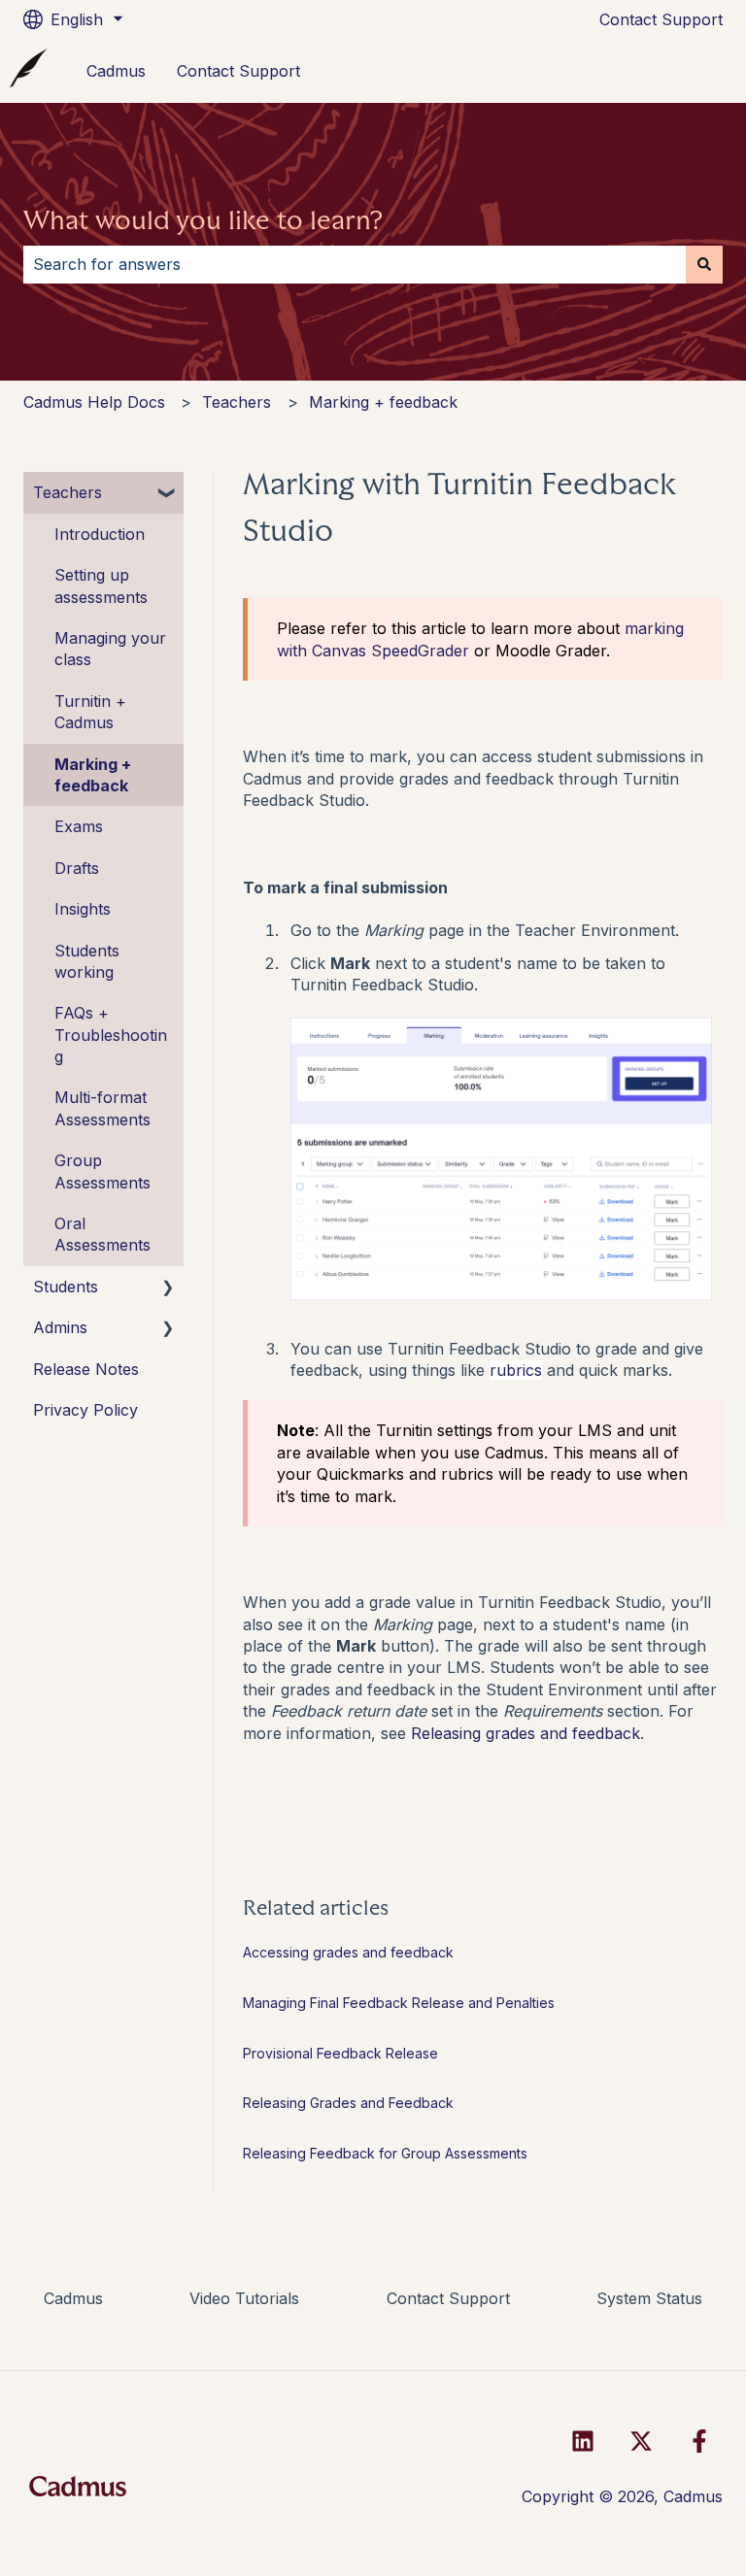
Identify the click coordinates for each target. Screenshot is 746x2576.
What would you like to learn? (203, 220)
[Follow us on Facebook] (699, 2441)
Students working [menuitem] (87, 961)
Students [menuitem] (66, 1287)
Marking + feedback (383, 402)
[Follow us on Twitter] (641, 2441)
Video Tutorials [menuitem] (244, 2298)
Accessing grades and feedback (348, 1952)
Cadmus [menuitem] (73, 2298)
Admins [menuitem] (60, 1327)
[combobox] (355, 264)
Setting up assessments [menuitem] (101, 585)
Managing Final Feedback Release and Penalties (399, 2003)
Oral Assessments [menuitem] (102, 1234)
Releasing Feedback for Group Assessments (385, 2153)
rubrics (516, 1370)
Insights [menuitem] (83, 909)
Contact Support (661, 19)
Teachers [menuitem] (68, 492)
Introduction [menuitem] (100, 534)
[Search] (704, 264)
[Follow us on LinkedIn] (583, 2441)
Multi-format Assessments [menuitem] (102, 1108)
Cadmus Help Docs (94, 402)
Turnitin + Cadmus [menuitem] (90, 712)
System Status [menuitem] (649, 2298)
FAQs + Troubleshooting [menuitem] (111, 1035)
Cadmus (116, 71)
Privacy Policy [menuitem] (85, 1410)
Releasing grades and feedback (526, 1733)
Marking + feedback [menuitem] (93, 775)
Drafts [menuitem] (77, 868)
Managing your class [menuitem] (110, 649)
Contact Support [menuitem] (448, 2298)
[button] (168, 494)
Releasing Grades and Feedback (348, 2103)
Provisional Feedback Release (340, 2053)
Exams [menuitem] (79, 826)
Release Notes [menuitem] (86, 1369)
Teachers (237, 402)
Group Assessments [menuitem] (102, 1171)
